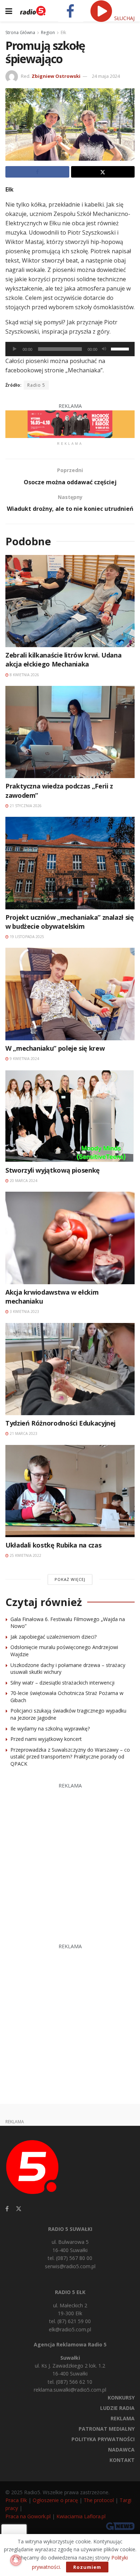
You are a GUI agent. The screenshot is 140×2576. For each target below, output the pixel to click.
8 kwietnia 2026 (24, 675)
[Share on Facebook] (37, 172)
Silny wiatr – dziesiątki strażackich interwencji (62, 1683)
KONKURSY (121, 2398)
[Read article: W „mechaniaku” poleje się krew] (70, 994)
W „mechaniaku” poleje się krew (55, 1048)
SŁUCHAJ (124, 18)
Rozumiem (87, 2567)
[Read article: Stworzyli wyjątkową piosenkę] (70, 1116)
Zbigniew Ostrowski (56, 76)
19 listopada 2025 (26, 937)
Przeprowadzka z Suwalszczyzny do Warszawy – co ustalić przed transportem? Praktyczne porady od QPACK (70, 1757)
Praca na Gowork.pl (28, 2516)
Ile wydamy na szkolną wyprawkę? (50, 1729)
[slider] (121, 348)
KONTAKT (122, 2460)
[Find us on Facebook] (7, 2209)
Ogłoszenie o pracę (55, 2500)
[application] (70, 349)
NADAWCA (121, 2450)
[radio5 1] (70, 423)
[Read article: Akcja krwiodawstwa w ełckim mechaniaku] (70, 1238)
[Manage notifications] (16, 2560)
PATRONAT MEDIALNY (107, 2429)
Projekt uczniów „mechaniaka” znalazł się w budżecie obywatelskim (70, 922)
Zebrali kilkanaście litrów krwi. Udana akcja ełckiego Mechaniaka (63, 660)
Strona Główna (20, 32)
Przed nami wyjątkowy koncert (46, 1739)
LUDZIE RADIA (117, 2408)
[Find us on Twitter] (19, 2209)
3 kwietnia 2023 (24, 1311)
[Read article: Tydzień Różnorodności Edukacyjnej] (70, 1369)
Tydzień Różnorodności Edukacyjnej (60, 1423)
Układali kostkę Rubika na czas (53, 1545)
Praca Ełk (16, 2500)
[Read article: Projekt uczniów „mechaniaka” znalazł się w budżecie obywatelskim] (70, 863)
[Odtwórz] (15, 349)
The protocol (99, 2500)
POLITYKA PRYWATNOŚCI (103, 2439)
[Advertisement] (70, 1860)
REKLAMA (123, 2418)
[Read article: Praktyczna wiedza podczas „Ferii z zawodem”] (70, 732)
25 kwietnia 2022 (25, 1555)
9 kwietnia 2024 (24, 1059)
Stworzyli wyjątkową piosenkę (53, 1170)
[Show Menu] (9, 11)
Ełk (63, 32)
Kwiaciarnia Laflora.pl (81, 2516)
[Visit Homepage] (33, 11)
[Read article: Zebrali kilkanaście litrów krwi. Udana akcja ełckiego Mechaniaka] (70, 601)
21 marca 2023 (23, 1433)
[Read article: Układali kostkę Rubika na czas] (70, 1491)
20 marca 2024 (23, 1181)
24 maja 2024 (106, 76)
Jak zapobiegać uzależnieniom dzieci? (53, 1637)
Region (48, 32)
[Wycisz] (104, 349)
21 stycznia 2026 (25, 806)
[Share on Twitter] (103, 172)
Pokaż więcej (70, 1579)
